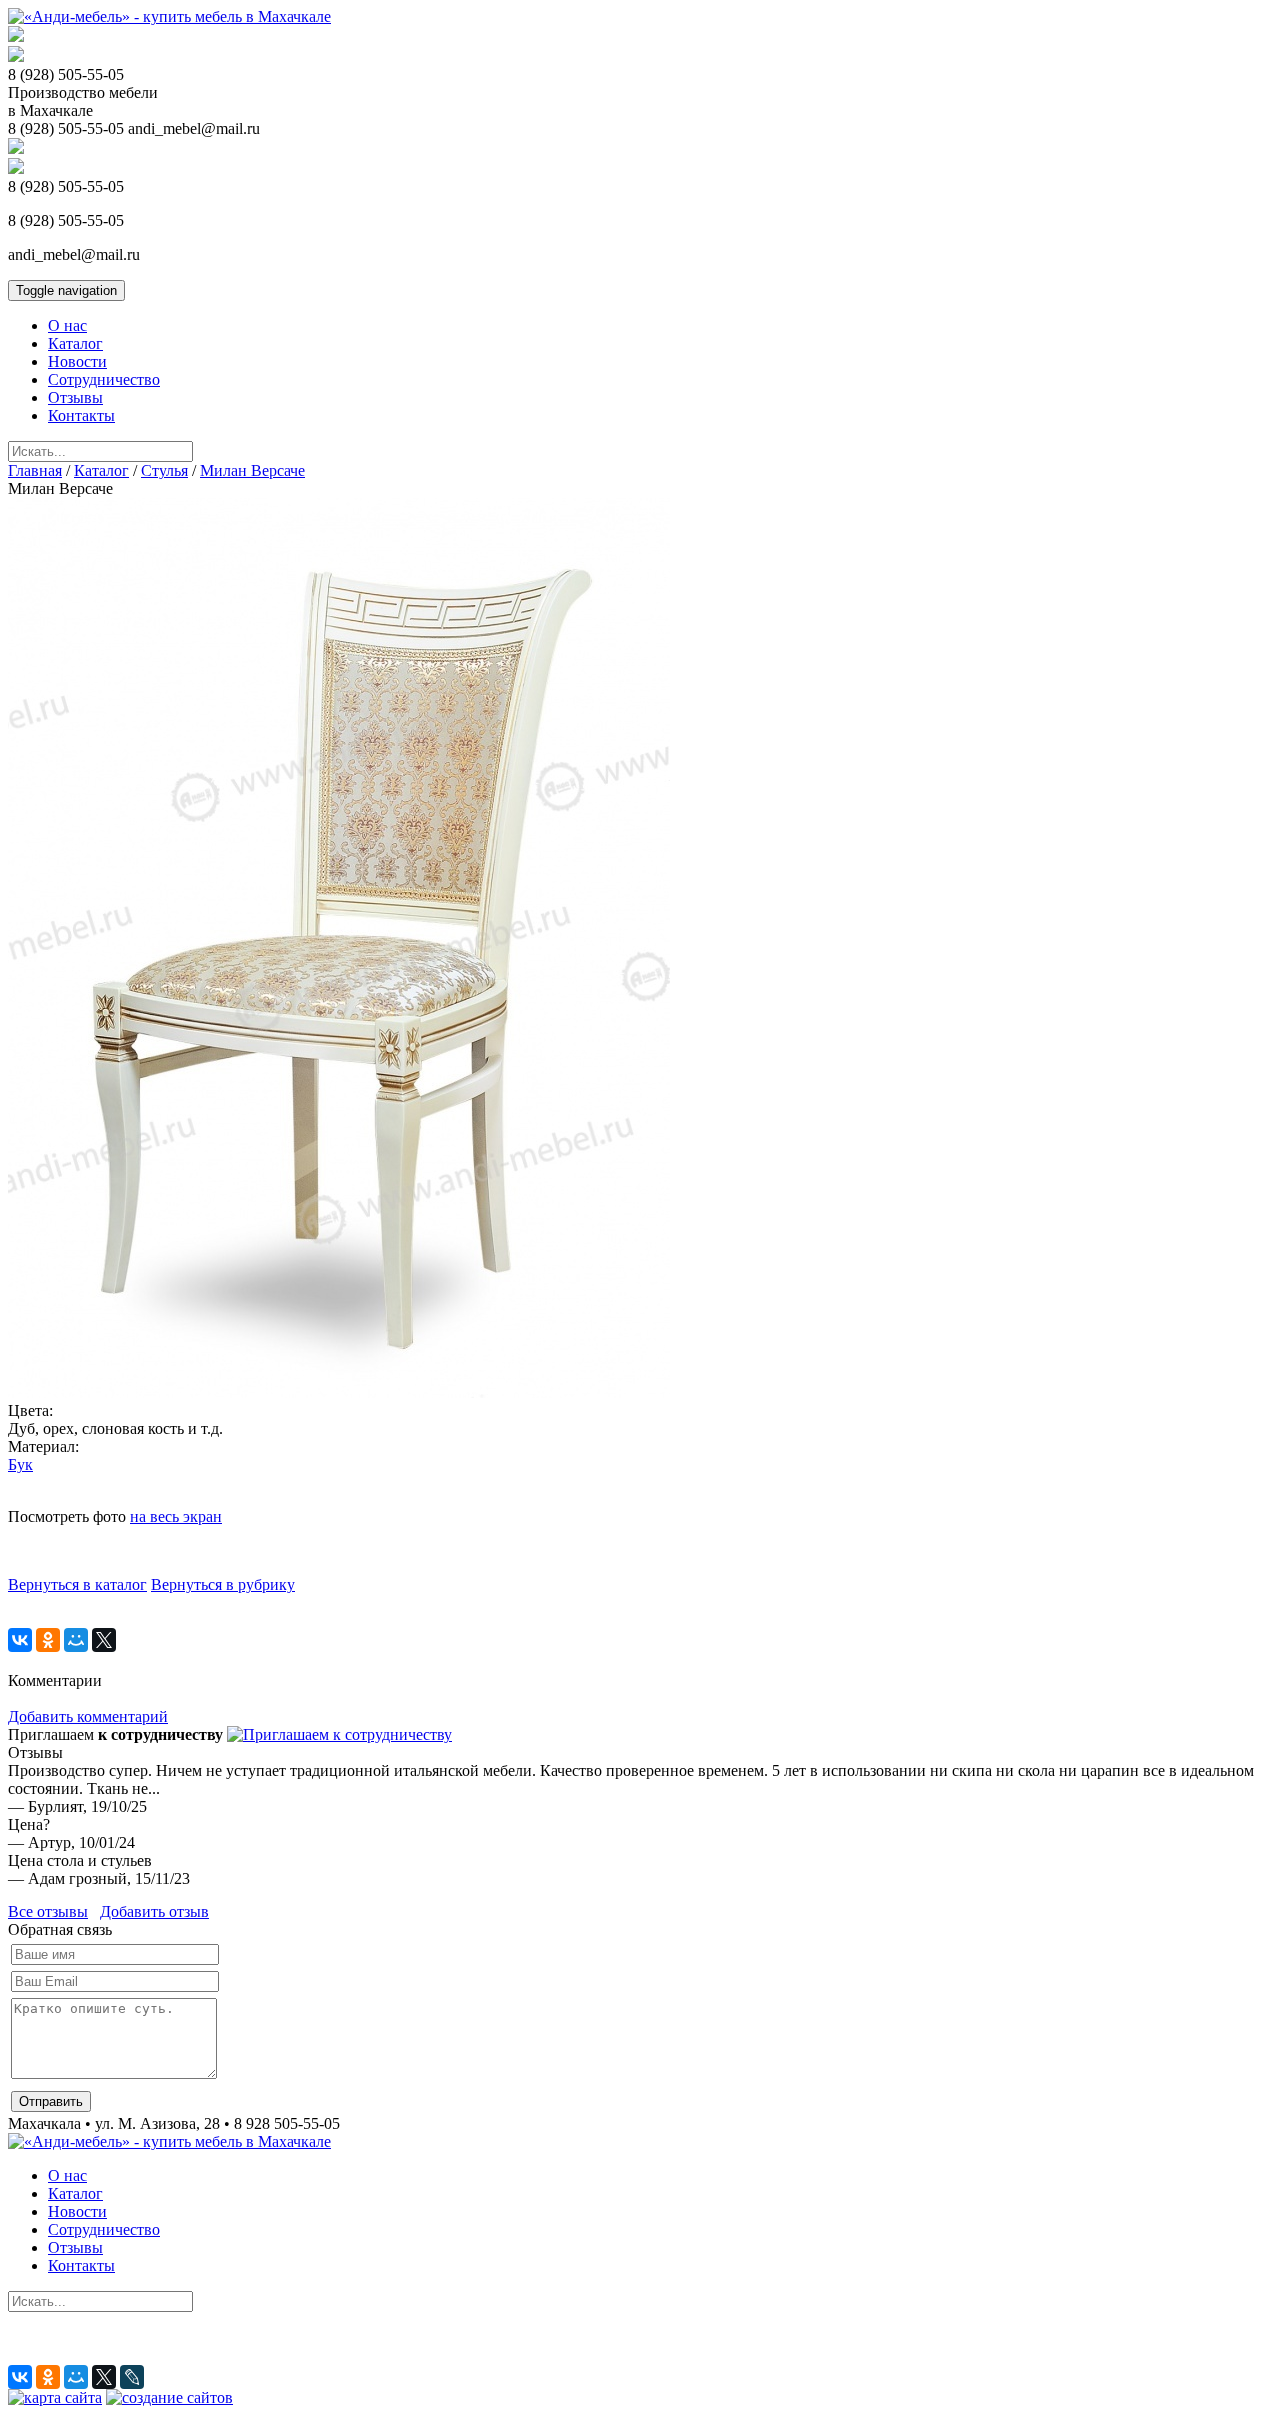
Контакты (81, 415)
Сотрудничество (104, 379)
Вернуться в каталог (77, 1584)
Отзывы (75, 397)
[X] (104, 1640)
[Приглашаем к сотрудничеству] (339, 1734)
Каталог (75, 343)
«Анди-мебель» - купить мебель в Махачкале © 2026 (187, 2355)
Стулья (164, 470)
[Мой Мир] (76, 1640)
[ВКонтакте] (20, 1640)
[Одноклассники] (48, 1640)
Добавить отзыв (154, 1911)
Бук (20, 1464)
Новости (77, 361)
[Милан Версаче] (339, 1392)
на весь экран (176, 1516)
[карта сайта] (55, 2397)
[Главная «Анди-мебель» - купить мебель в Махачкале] (169, 16)
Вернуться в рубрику (223, 1584)
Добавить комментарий (88, 1716)
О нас (67, 325)
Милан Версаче (252, 470)
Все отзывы (48, 1911)
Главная (35, 470)
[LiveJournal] (132, 2377)
